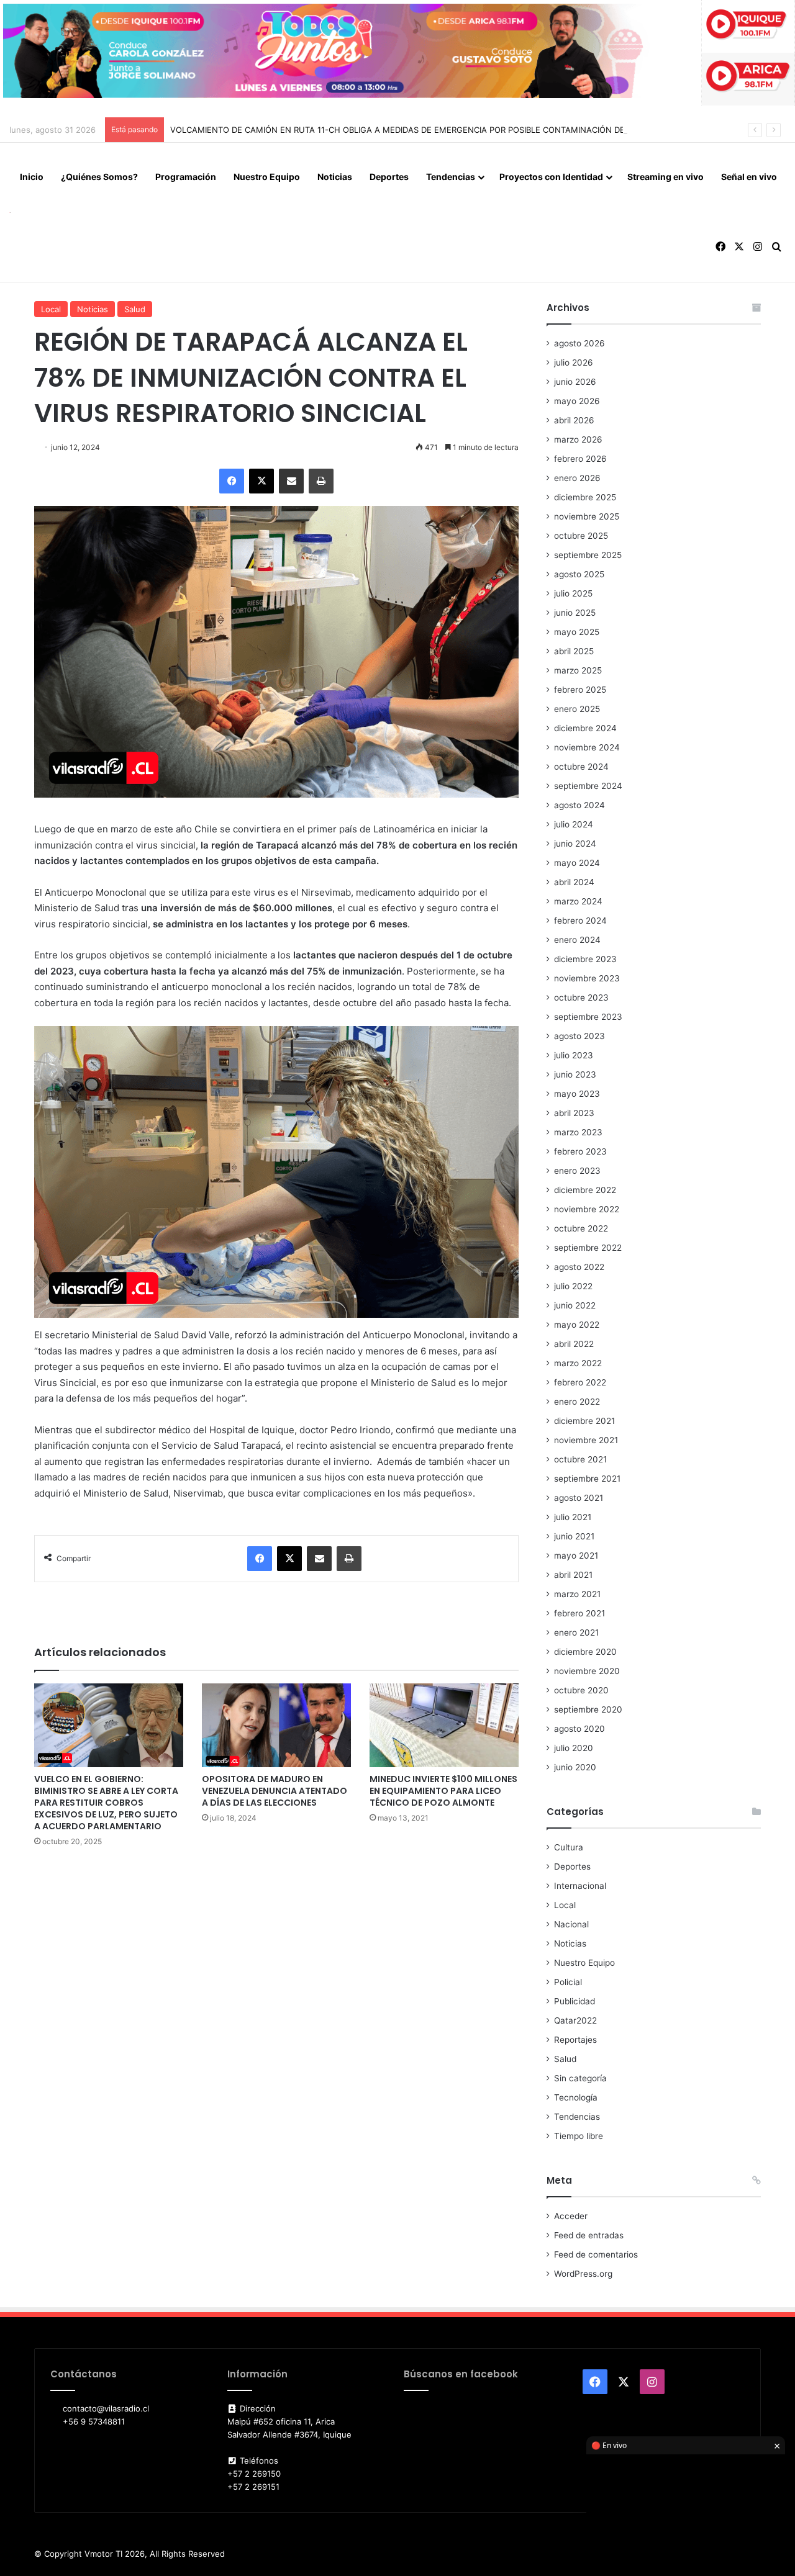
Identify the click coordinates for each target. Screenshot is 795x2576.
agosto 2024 (579, 805)
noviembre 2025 (587, 516)
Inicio (32, 177)
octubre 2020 (581, 1690)
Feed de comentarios (596, 2254)
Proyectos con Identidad (551, 177)
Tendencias (451, 177)
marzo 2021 (577, 1594)
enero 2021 (576, 1633)
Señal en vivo (749, 177)
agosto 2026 (579, 343)
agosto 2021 (579, 1498)
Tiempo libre (579, 2136)
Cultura (569, 1847)
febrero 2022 (580, 1382)
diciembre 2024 (585, 728)
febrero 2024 (580, 921)
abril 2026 (574, 420)
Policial (568, 1982)
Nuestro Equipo (267, 177)
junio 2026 (575, 382)
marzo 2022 (578, 1363)
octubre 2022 (581, 1228)
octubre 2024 (581, 767)
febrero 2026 (580, 459)
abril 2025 (574, 651)
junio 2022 (575, 1305)
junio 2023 (575, 1074)
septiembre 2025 (588, 555)
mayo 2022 (577, 1325)
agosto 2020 (579, 1729)
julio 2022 (573, 1286)
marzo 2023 (578, 1132)
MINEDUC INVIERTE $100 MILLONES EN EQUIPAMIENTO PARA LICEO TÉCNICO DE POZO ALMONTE (443, 1791)
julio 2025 (573, 593)
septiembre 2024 (588, 786)
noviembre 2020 (587, 1671)
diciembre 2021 (584, 1421)
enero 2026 (577, 478)
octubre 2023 (581, 998)
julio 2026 (574, 363)
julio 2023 (574, 1055)
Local (51, 309)
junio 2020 (575, 1767)
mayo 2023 (577, 1094)
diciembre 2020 (585, 1652)
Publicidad (575, 2001)
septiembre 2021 (587, 1479)
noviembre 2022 (587, 1209)
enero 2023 (577, 1171)
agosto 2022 (579, 1267)
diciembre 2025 (585, 497)
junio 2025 (575, 613)
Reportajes (575, 2040)
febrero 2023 (580, 1151)
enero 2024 (577, 940)
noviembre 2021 (586, 1440)
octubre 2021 (580, 1459)
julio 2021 (573, 1517)
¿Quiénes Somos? (99, 177)
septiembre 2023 (588, 1017)
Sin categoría (580, 2078)
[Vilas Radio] (10, 212)
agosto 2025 (579, 574)
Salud (135, 309)
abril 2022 (574, 1344)
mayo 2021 (576, 1556)
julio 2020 (574, 1748)
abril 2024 (574, 882)
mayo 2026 (577, 401)
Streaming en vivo (666, 177)
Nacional (571, 1924)
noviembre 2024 (587, 747)
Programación (186, 177)
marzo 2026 (578, 439)
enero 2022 (577, 1402)
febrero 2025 (580, 690)
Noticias (335, 177)
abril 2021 (573, 1575)
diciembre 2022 (585, 1190)
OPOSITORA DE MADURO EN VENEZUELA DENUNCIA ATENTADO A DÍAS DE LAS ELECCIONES (275, 1791)
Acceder (571, 2216)
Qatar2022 (575, 2020)
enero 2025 (577, 709)
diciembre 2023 (585, 959)
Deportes (389, 177)
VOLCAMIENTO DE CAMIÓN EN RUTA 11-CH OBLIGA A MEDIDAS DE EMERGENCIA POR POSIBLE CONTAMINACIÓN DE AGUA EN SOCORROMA (445, 130)
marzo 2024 (578, 901)
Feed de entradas (589, 2235)
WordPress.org (583, 2274)
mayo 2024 (577, 863)
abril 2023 (574, 1113)
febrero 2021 (579, 1613)
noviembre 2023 (587, 978)
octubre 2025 (581, 536)
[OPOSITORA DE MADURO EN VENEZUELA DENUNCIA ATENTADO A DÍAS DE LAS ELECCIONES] (276, 1725)
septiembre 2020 (588, 1709)
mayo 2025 (577, 632)
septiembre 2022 (588, 1248)
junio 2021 (574, 1536)
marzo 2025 (578, 670)
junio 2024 (575, 844)
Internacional (580, 1886)
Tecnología (576, 2097)
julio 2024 (574, 824)
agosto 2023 (579, 1036)
